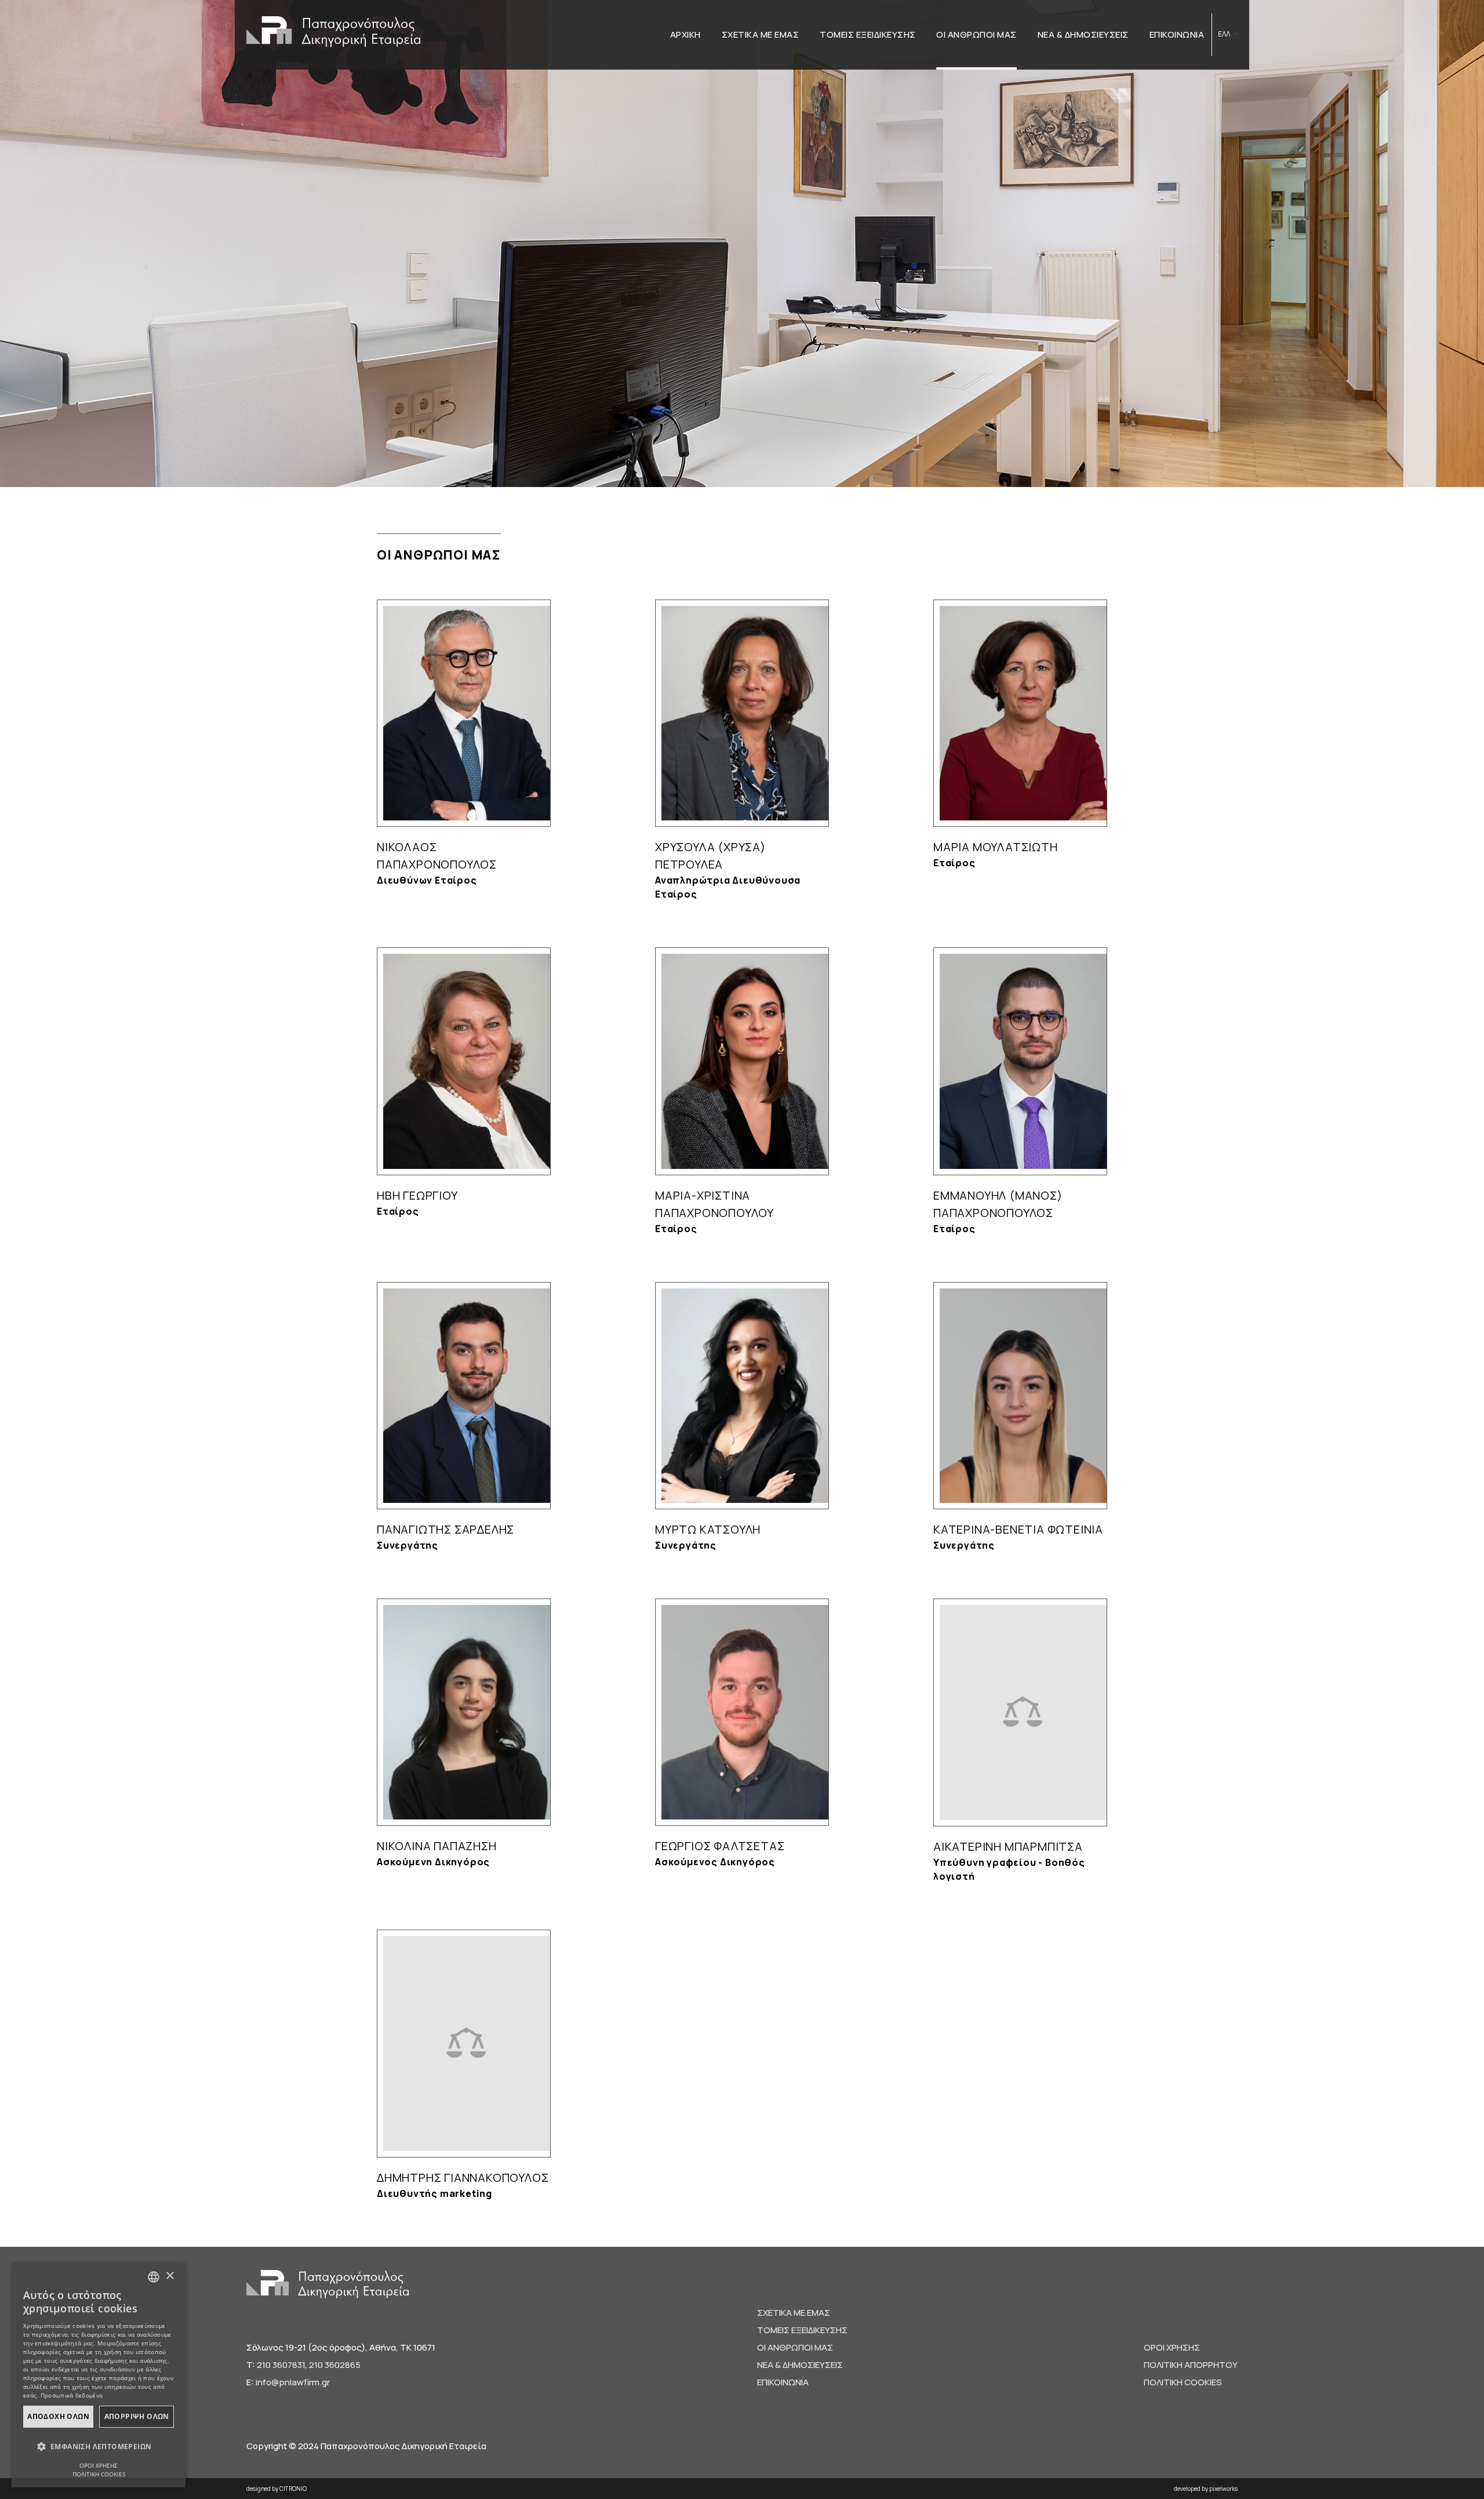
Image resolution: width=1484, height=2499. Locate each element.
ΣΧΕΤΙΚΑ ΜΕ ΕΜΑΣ (761, 34)
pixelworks (1223, 2489)
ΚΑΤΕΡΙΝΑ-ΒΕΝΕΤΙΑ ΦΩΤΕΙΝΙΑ (1018, 1529)
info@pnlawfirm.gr (293, 2382)
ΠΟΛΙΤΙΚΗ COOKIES (1183, 2382)
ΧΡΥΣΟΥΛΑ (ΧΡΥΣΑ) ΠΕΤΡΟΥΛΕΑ (710, 856)
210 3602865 (335, 2365)
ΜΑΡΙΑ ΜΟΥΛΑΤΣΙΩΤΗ (996, 847)
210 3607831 (281, 2365)
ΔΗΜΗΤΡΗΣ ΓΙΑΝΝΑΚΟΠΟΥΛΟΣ (463, 2177)
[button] (99, 2447)
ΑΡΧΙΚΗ (685, 34)
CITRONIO (293, 2489)
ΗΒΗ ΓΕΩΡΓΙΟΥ (417, 1195)
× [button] (170, 2276)
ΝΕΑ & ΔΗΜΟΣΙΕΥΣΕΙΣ (1083, 34)
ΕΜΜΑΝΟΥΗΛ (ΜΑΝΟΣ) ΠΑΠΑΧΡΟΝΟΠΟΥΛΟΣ (998, 1204)
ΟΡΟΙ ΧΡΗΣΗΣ (1172, 2347)
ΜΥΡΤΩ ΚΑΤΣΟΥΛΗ (708, 1529)
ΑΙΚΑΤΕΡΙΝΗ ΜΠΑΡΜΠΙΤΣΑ (1008, 1846)
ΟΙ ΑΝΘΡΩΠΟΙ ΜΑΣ (976, 34)
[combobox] (154, 2277)
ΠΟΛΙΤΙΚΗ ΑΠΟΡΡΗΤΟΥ (1191, 2365)
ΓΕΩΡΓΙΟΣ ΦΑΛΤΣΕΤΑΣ (720, 1846)
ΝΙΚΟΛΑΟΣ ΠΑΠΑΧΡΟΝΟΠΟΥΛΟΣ (437, 856)
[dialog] (99, 2375)
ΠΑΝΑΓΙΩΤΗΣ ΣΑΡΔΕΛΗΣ (445, 1529)
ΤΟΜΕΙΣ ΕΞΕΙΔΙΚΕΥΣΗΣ (868, 34)
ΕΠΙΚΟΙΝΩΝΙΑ (1177, 34)
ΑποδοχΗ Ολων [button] (58, 2416)
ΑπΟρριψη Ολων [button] (137, 2416)
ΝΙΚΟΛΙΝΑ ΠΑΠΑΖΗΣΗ (437, 1846)
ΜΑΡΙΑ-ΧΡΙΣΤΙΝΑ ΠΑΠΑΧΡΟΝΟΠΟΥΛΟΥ (714, 1204)
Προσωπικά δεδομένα (72, 2395)
